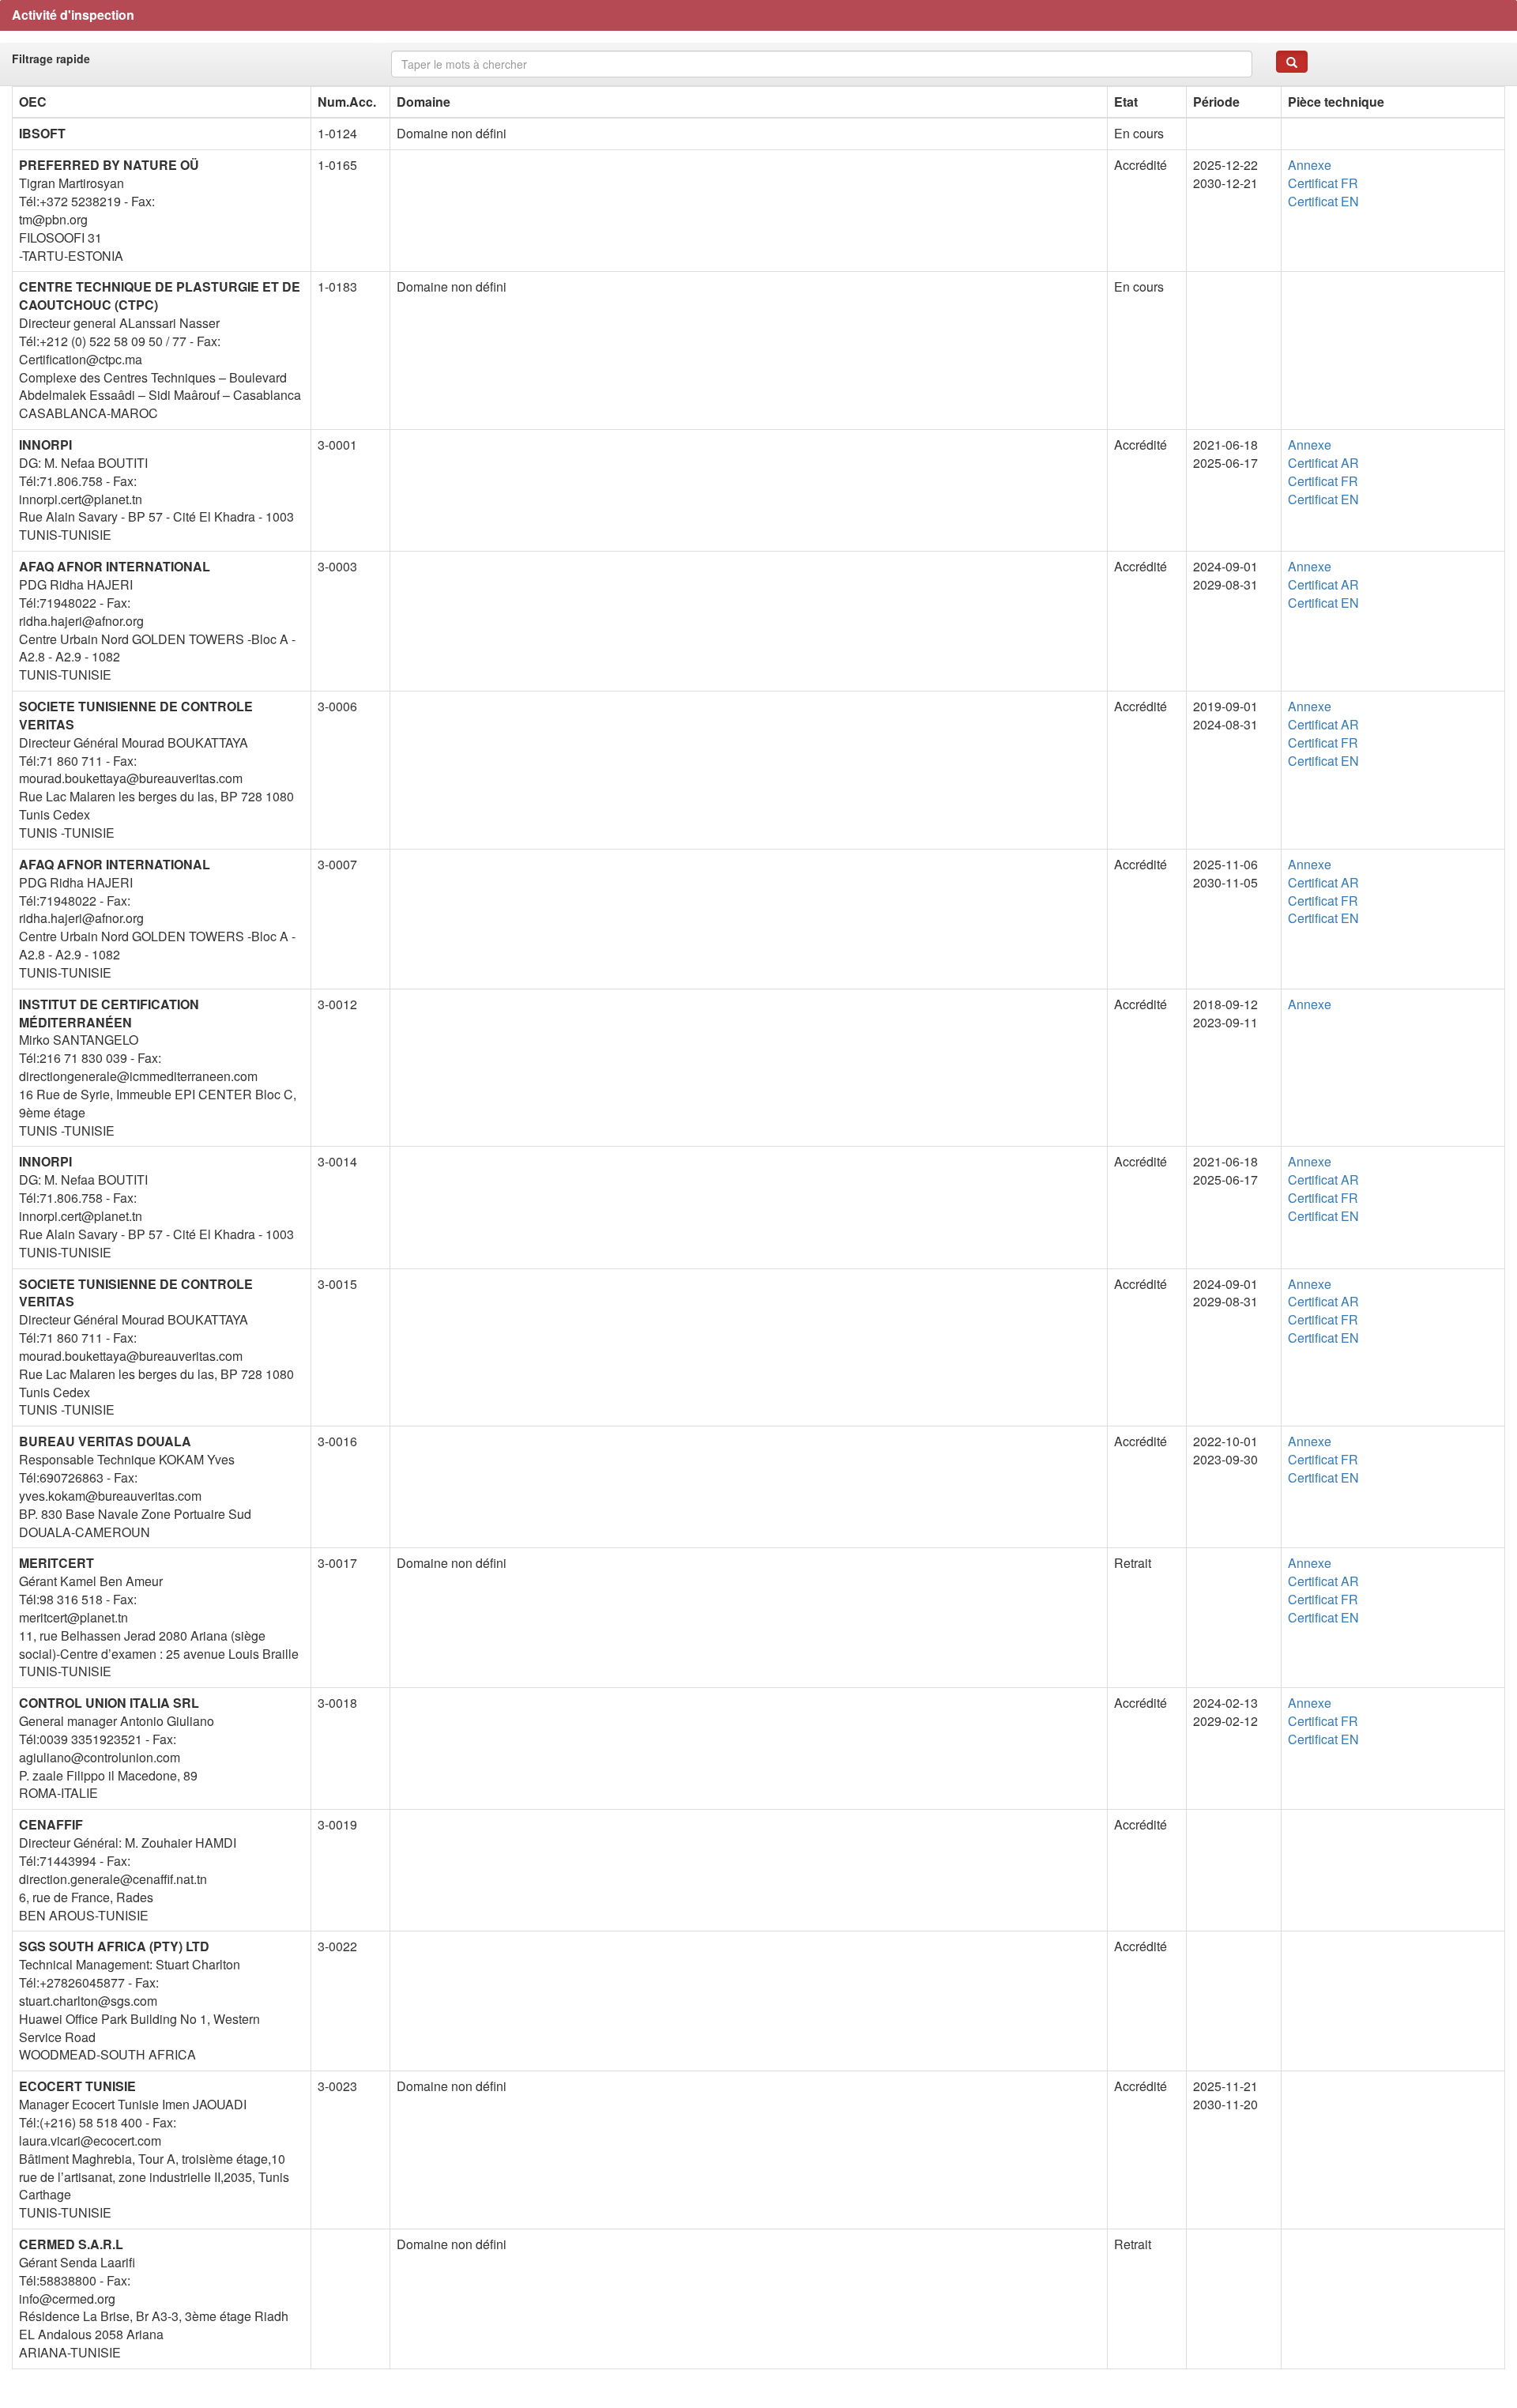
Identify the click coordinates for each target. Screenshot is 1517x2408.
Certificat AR (1323, 463)
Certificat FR (1323, 183)
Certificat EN (1323, 201)
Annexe (1310, 165)
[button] (1292, 62)
